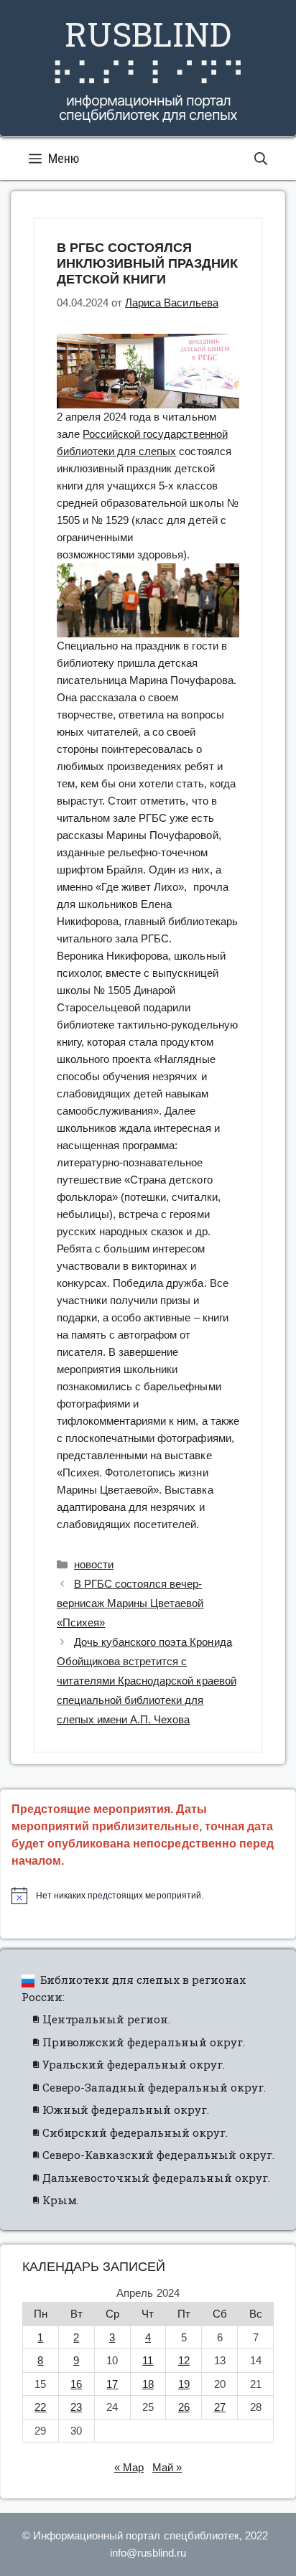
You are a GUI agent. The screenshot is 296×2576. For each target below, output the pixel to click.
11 (148, 2360)
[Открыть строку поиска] (261, 159)
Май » (167, 2467)
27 (220, 2407)
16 (76, 2384)
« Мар (129, 2467)
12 (184, 2360)
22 (40, 2407)
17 (112, 2384)
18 (148, 2384)
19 (184, 2384)
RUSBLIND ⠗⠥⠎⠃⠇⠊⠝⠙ (148, 53)
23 (76, 2407)
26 (184, 2407)
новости (94, 1564)
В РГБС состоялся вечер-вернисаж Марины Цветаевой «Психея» (130, 1603)
